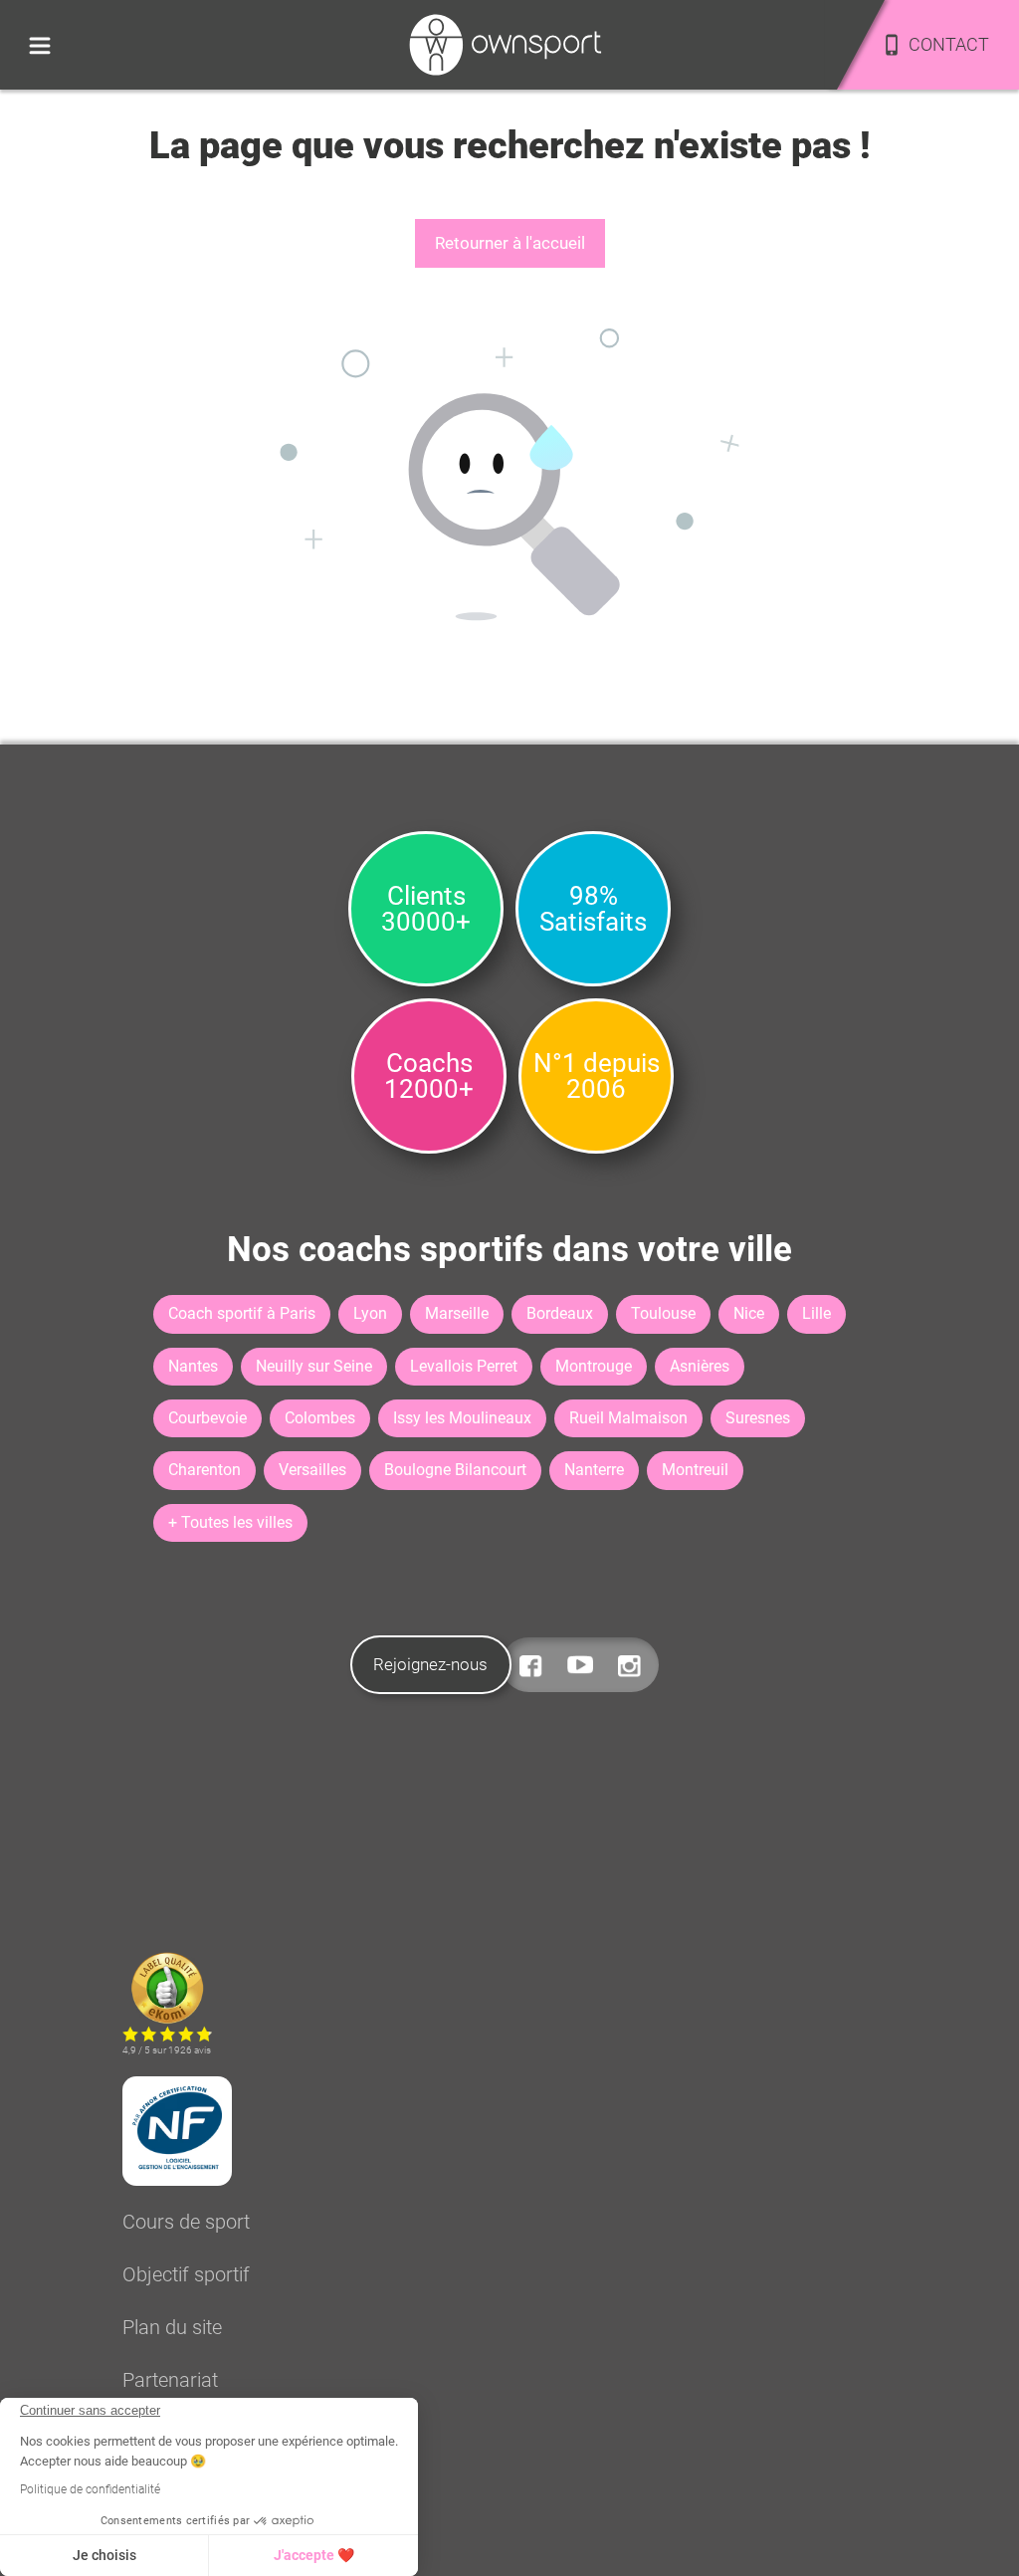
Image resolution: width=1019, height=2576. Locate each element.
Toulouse (663, 1313)
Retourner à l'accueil (510, 243)
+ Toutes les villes (230, 1522)
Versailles (312, 1470)
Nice (749, 1313)
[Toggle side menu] (40, 45)
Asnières (700, 1366)
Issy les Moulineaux (462, 1418)
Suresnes (758, 1418)
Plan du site (172, 2327)
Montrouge (594, 1366)
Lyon (370, 1313)
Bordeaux (560, 1313)
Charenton (204, 1470)
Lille (816, 1313)
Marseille (457, 1313)
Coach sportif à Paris (242, 1313)
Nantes (193, 1366)
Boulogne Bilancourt (455, 1470)
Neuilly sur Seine (314, 1366)
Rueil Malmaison (628, 1418)
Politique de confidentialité (90, 2489)
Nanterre (594, 1470)
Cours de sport (186, 2222)
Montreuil (695, 1470)
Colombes (320, 1418)
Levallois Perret (464, 1366)
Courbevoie (207, 1418)
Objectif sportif (186, 2274)
